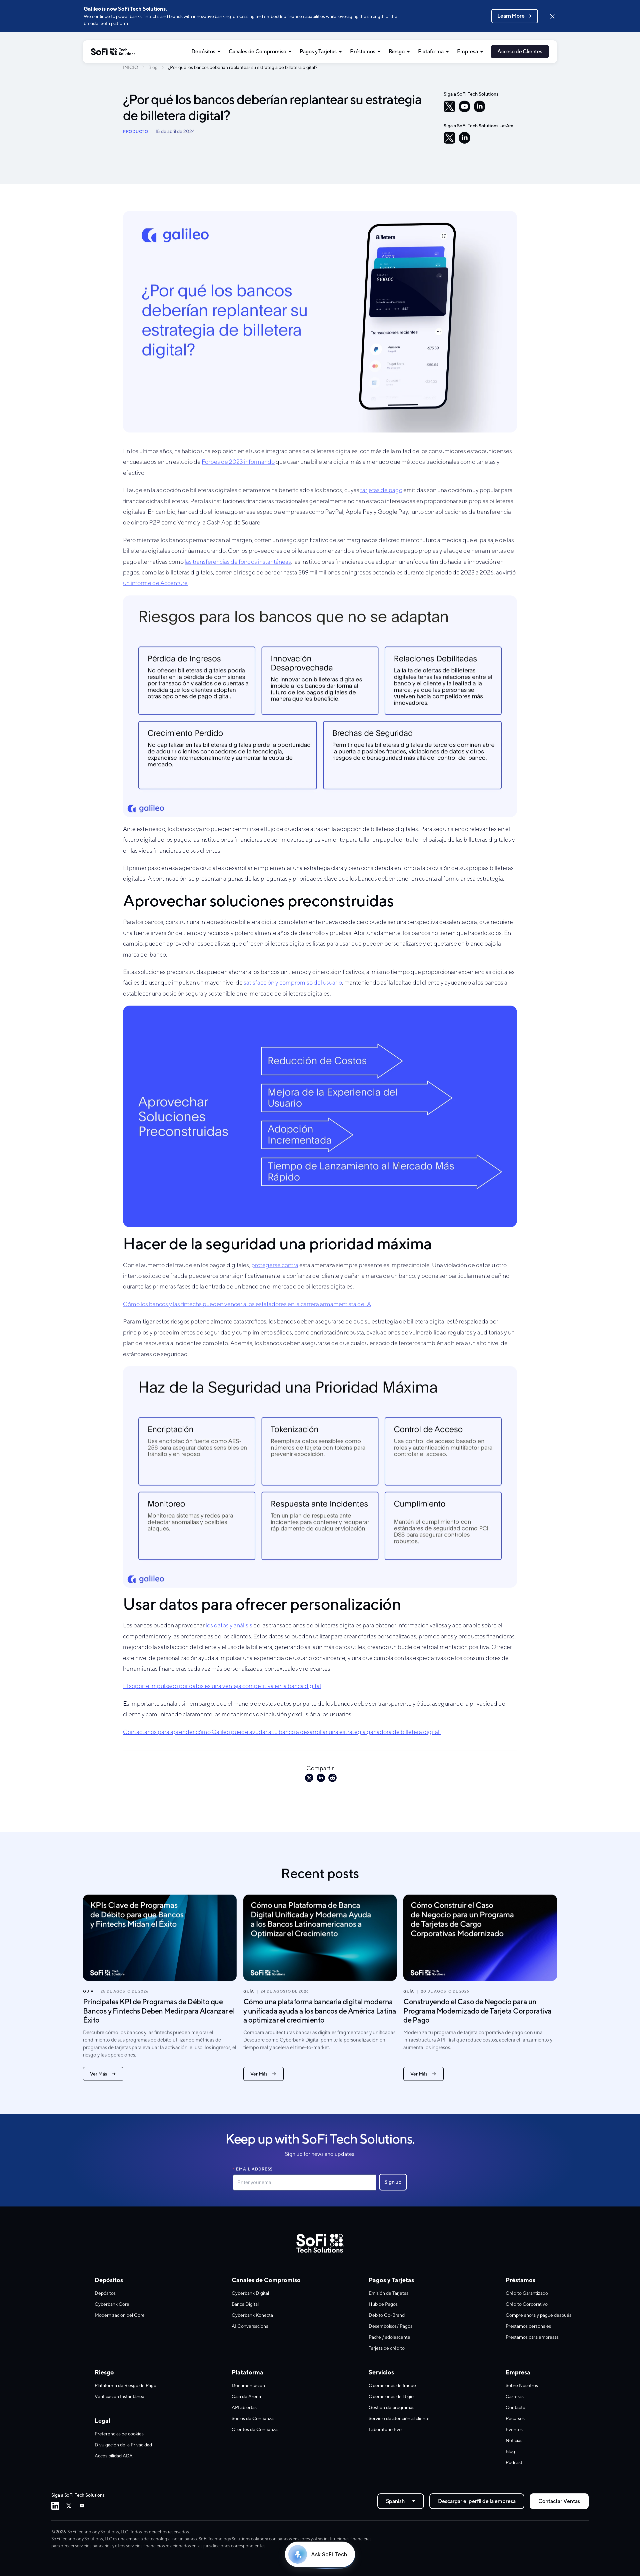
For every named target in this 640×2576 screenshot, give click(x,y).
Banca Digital (245, 2304)
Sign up (393, 2182)
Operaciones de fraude (392, 2385)
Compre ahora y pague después (538, 2315)
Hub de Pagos (383, 2304)
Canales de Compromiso (257, 51)
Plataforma (431, 51)
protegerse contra (275, 1265)
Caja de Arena (246, 2396)
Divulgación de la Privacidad (123, 2445)
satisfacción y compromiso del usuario (293, 982)
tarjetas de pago (381, 490)
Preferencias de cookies (119, 2434)
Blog (153, 67)
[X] (449, 106)
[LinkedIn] (479, 106)
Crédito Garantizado (527, 2293)
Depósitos (203, 51)
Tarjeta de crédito (387, 2348)
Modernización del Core (120, 2315)
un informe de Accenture (155, 583)
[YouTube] (464, 106)
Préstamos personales (528, 2326)
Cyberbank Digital (250, 2293)
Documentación (248, 2385)
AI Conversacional (250, 2326)
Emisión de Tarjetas (388, 2293)
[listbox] (401, 2501)
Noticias (514, 2440)
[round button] (499, 614)
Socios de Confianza (253, 2418)
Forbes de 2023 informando (238, 462)
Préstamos (363, 51)
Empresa (467, 51)
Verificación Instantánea (119, 2396)
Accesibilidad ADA (114, 2456)
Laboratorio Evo (385, 2429)
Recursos (515, 2418)
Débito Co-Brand (387, 2315)
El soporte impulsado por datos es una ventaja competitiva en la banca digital (222, 1686)
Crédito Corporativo (527, 2304)
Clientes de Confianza (255, 2429)
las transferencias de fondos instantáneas (238, 562)
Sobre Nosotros (522, 2385)
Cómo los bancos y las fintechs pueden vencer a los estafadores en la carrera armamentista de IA (247, 1304)
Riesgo (397, 51)
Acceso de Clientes (520, 51)
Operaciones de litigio (391, 2396)
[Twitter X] (69, 2506)
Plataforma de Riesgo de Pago (125, 2385)
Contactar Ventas (559, 2501)
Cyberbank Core (112, 2304)
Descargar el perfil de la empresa (477, 2501)
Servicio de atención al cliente (399, 2418)
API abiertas (244, 2407)
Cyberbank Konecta (252, 2315)
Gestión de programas (391, 2407)
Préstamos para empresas (532, 2337)
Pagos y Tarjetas (318, 51)
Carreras (515, 2396)
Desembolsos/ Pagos (390, 2326)
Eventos (514, 2429)
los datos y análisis (229, 1625)
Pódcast (514, 2462)
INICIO (131, 67)
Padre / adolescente (389, 2337)
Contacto (515, 2407)
